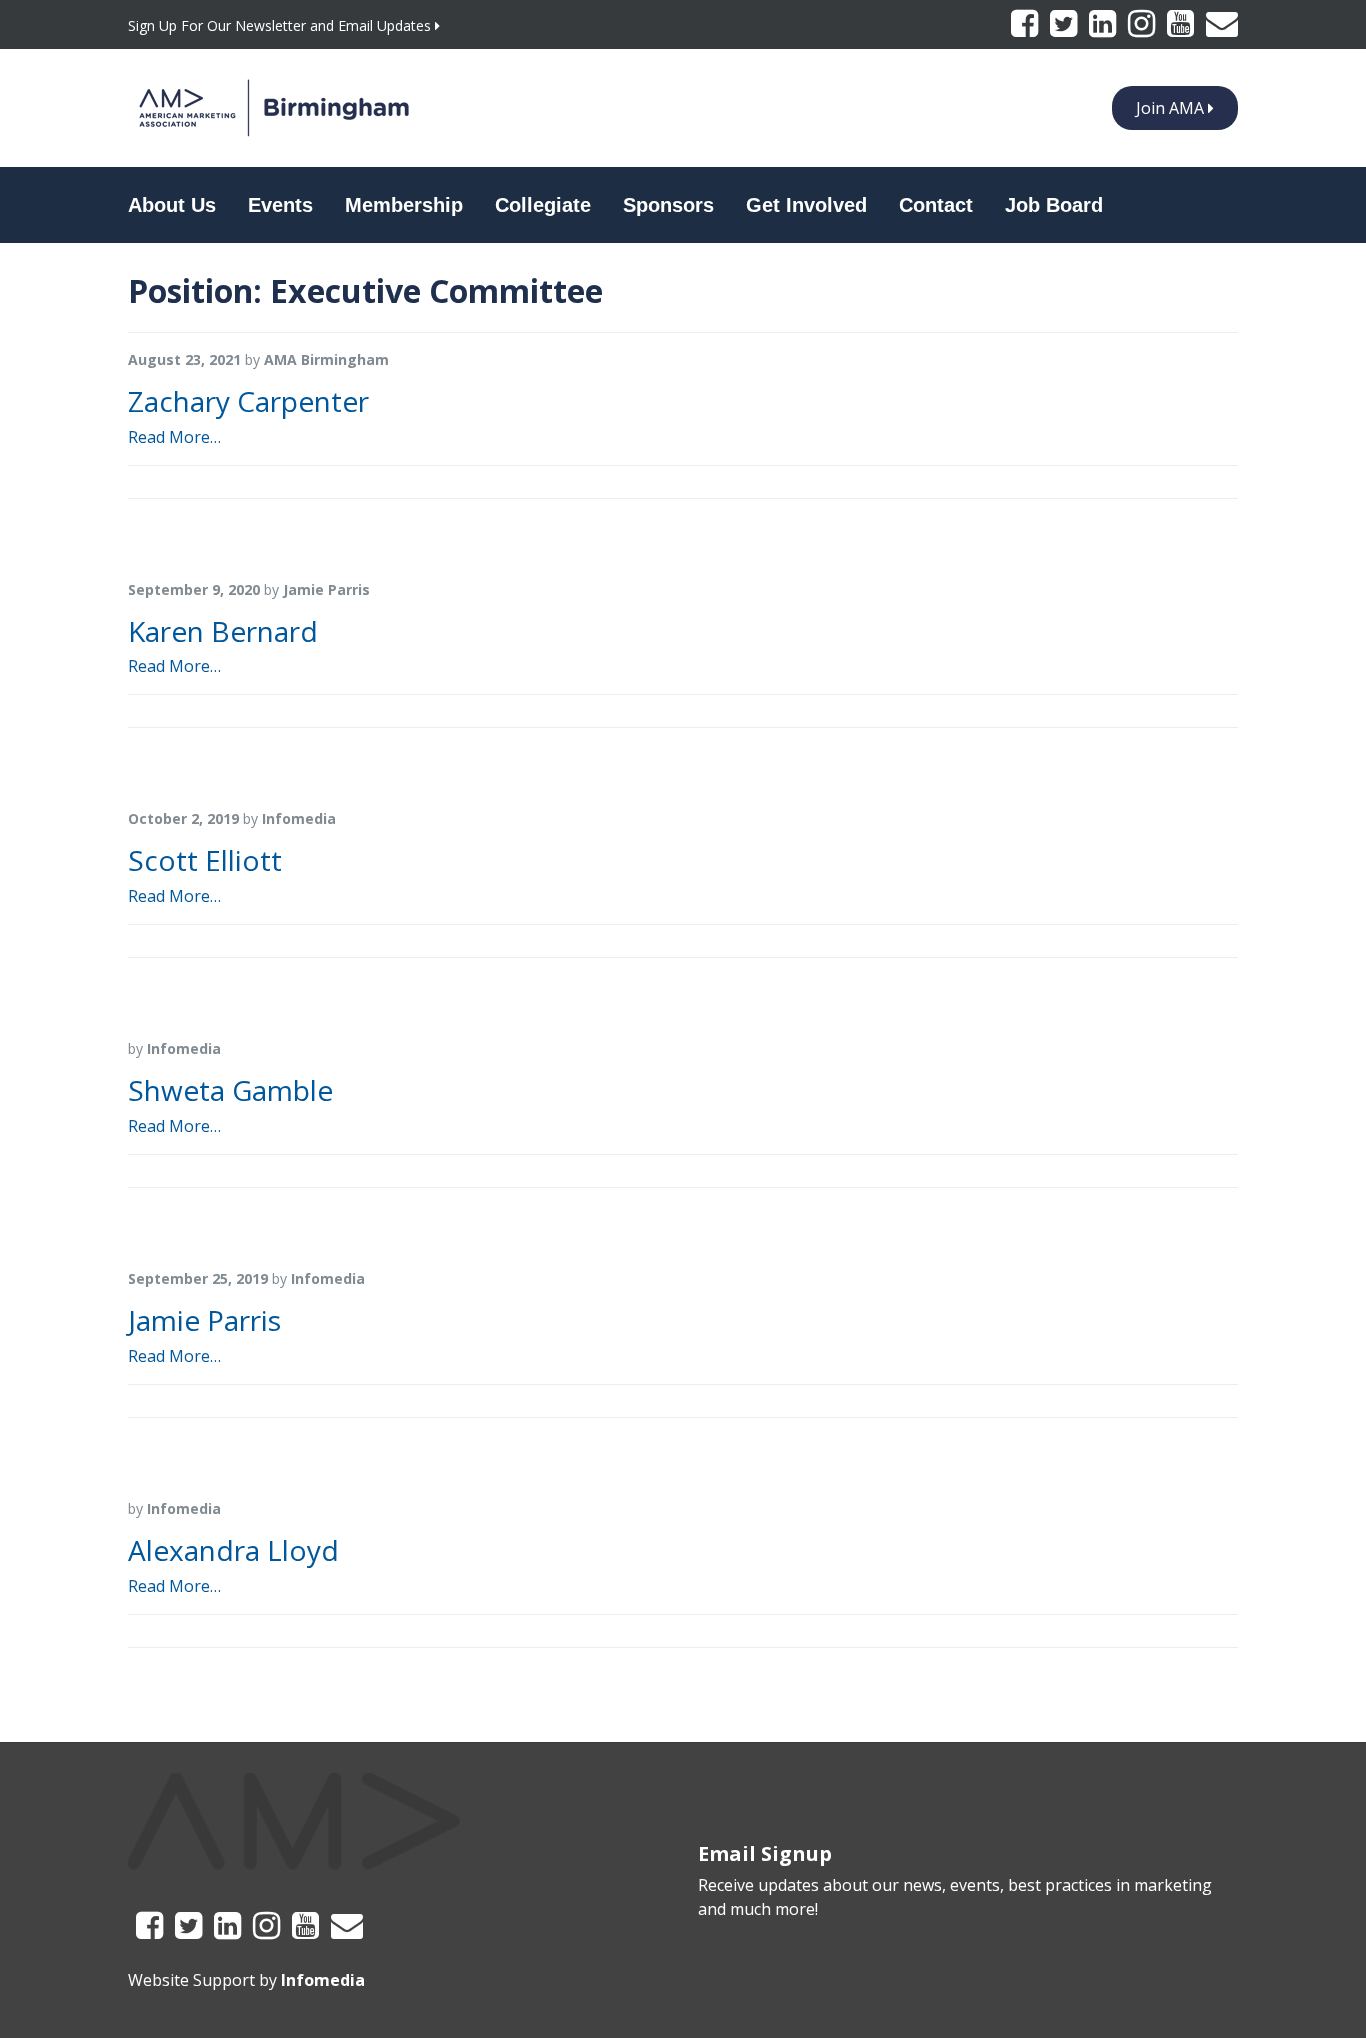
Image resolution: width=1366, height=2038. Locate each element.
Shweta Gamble (230, 1090)
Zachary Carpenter (248, 401)
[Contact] (1222, 29)
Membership (404, 205)
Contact (936, 205)
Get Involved (806, 205)
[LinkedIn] (1104, 29)
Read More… (174, 437)
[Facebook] (1026, 29)
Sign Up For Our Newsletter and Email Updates (281, 25)
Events (280, 205)
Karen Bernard (223, 631)
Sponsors (668, 205)
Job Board (1054, 205)
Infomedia (323, 1980)
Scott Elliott (205, 860)
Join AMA (1172, 108)
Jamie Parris (204, 1320)
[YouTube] (1182, 29)
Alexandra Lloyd (233, 1550)
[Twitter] (1065, 29)
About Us (172, 205)
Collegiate (543, 205)
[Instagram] (1143, 29)
